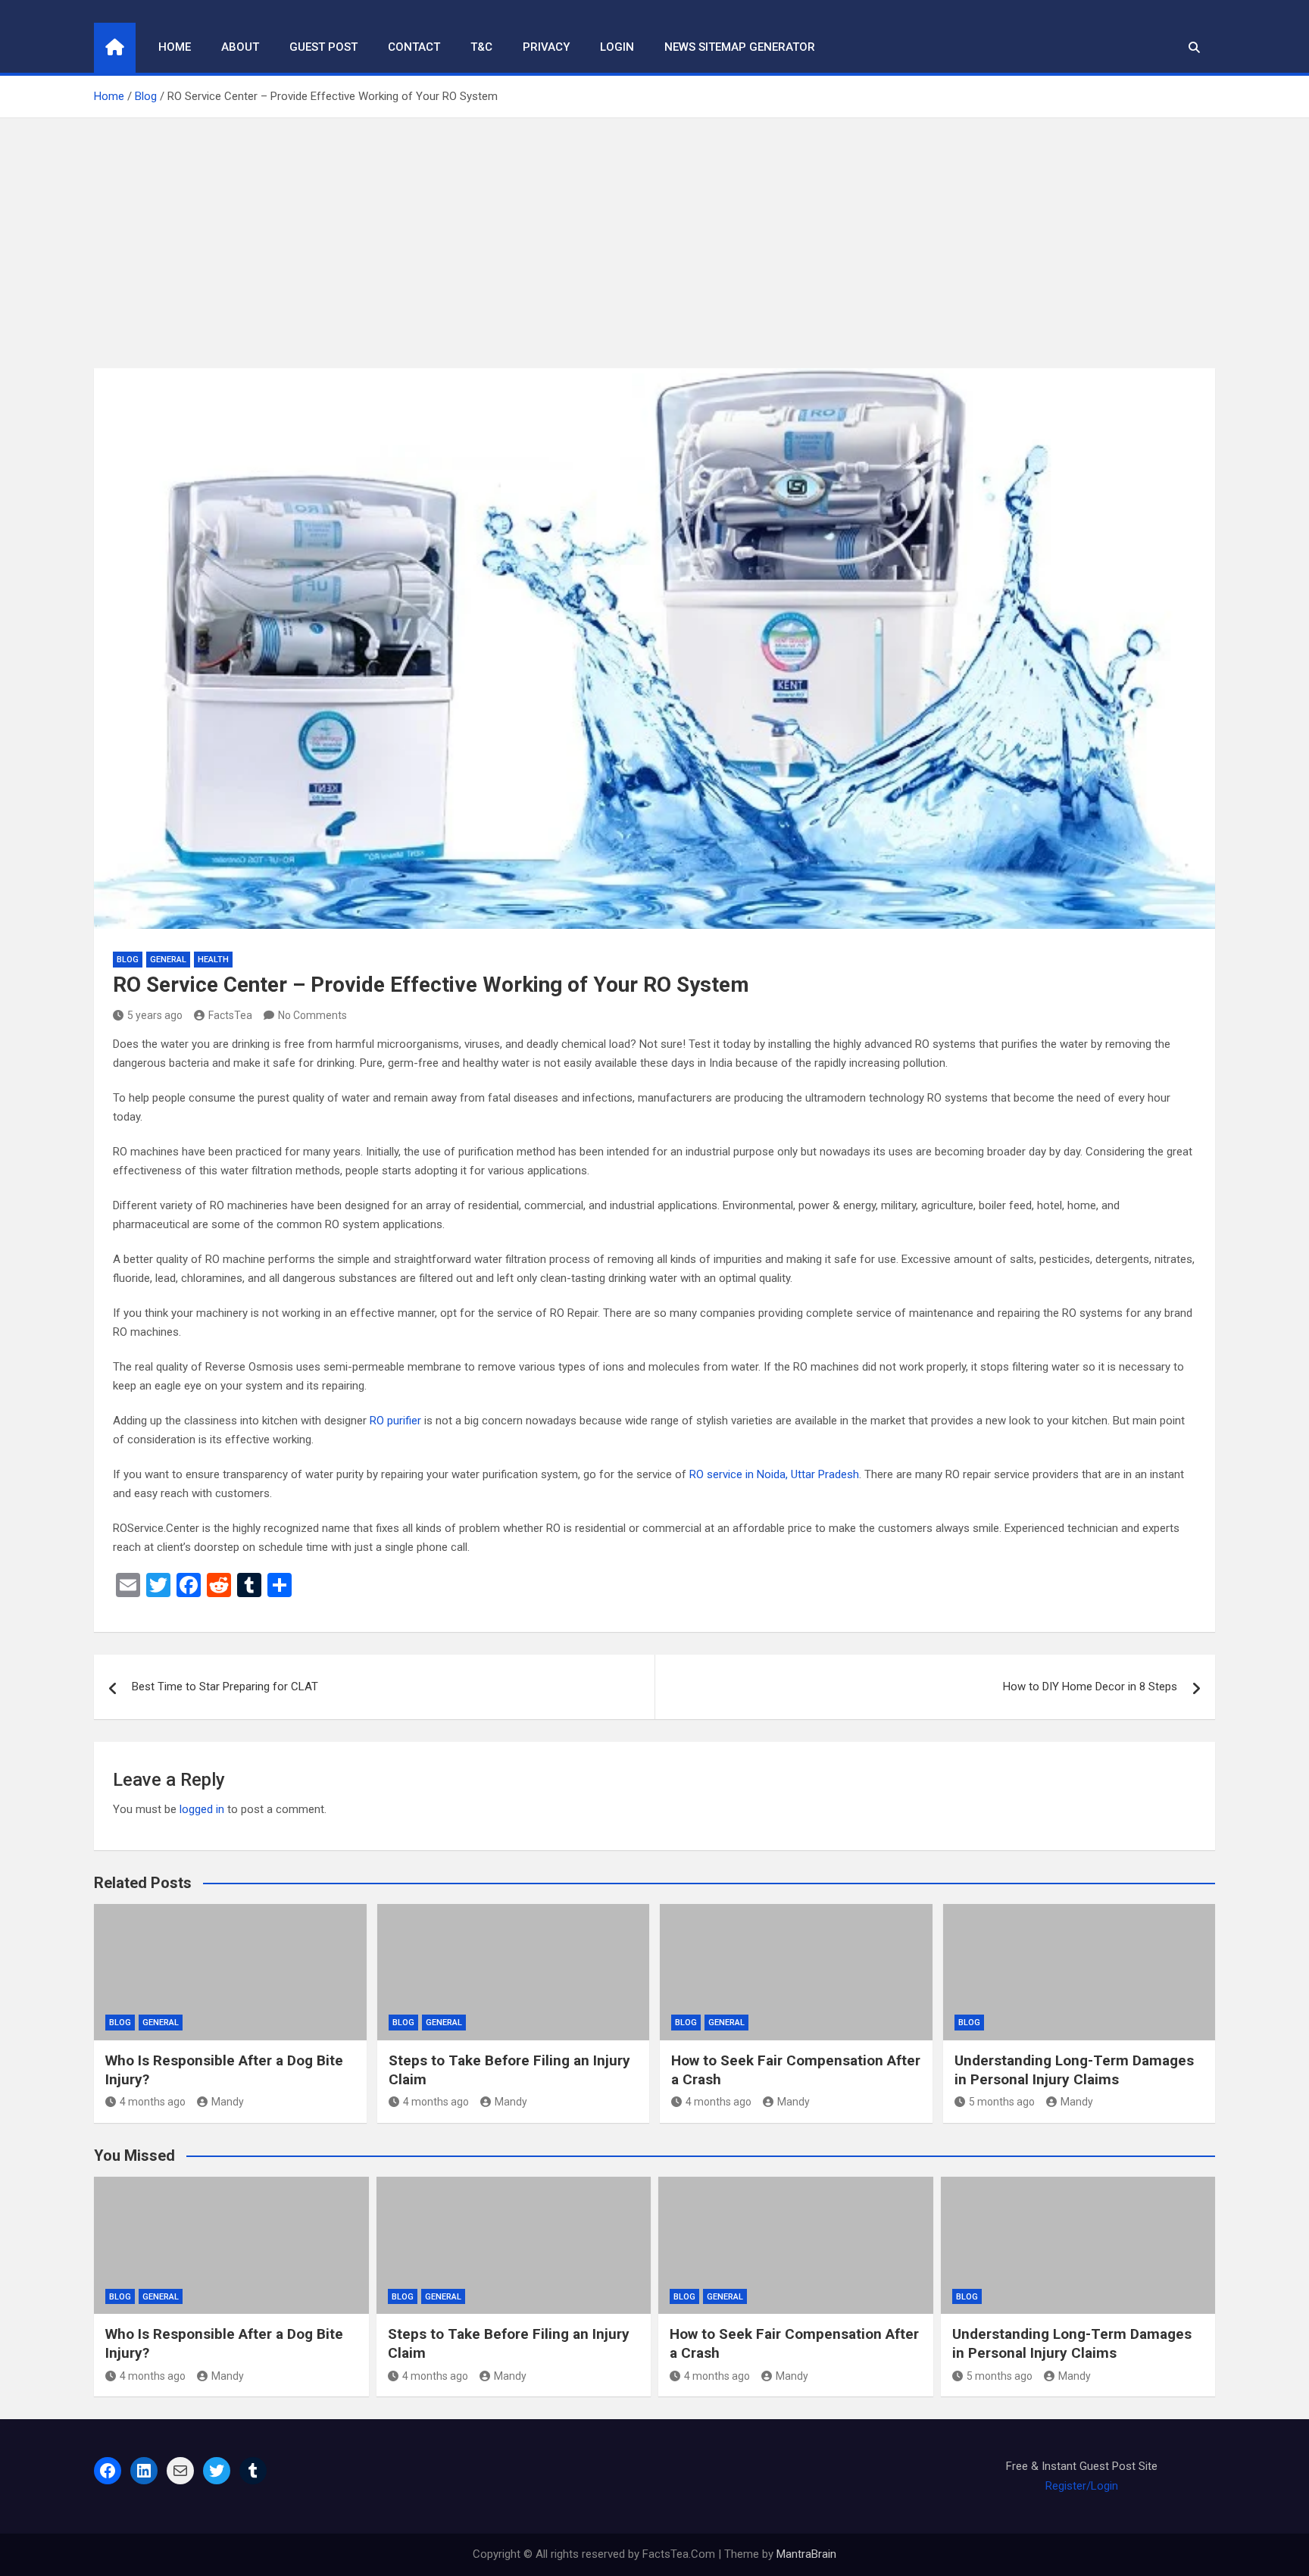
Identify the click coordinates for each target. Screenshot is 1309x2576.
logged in (202, 1809)
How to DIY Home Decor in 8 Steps (1090, 1687)
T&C (481, 47)
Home (175, 47)
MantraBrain (806, 2554)
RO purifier (395, 1421)
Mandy (228, 2102)
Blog (128, 960)
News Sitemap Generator (740, 47)
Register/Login (1082, 2486)
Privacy (546, 47)
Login (617, 47)
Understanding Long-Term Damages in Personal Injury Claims (1074, 2070)
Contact (414, 47)
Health (213, 960)
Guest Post (323, 47)
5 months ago (1002, 2102)
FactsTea (230, 1015)
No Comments (312, 1015)
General (168, 960)
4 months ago (153, 2102)
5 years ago (155, 1015)
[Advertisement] (654, 232)
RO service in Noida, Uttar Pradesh (774, 1474)
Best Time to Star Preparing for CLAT (225, 1687)
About (240, 47)
